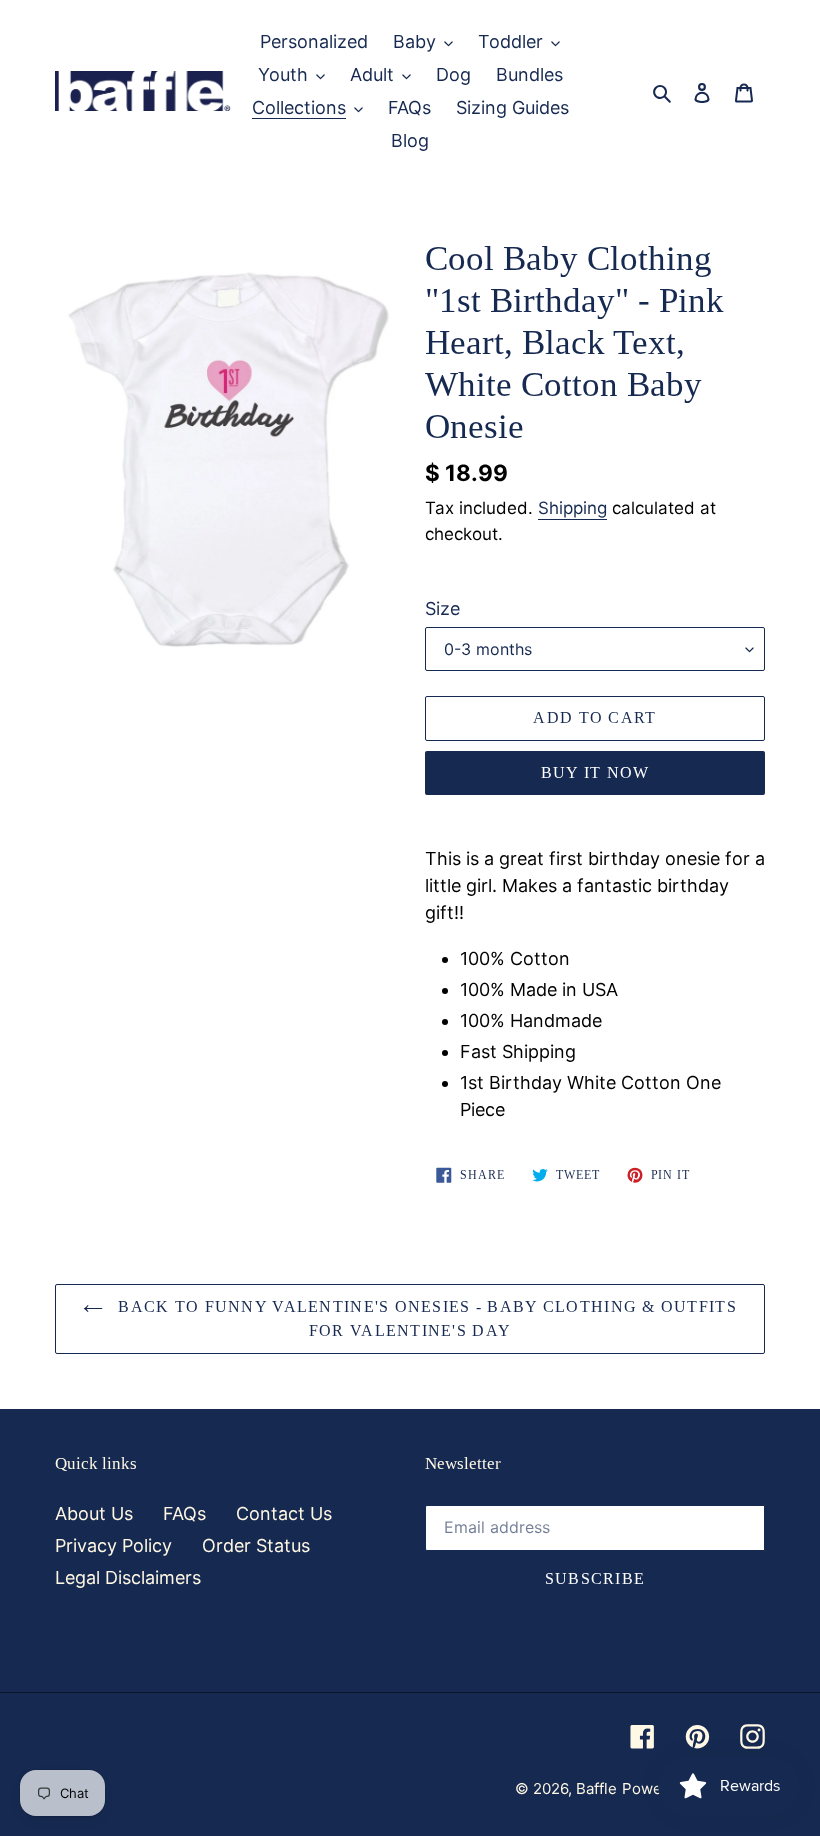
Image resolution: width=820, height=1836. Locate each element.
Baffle (596, 1788)
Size (442, 608)
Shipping (572, 508)
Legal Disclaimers (128, 1577)
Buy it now (595, 772)
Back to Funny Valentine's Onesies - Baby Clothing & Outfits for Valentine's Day (425, 1318)
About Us (94, 1513)
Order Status (256, 1545)
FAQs (184, 1513)
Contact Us (284, 1513)
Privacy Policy (113, 1545)
